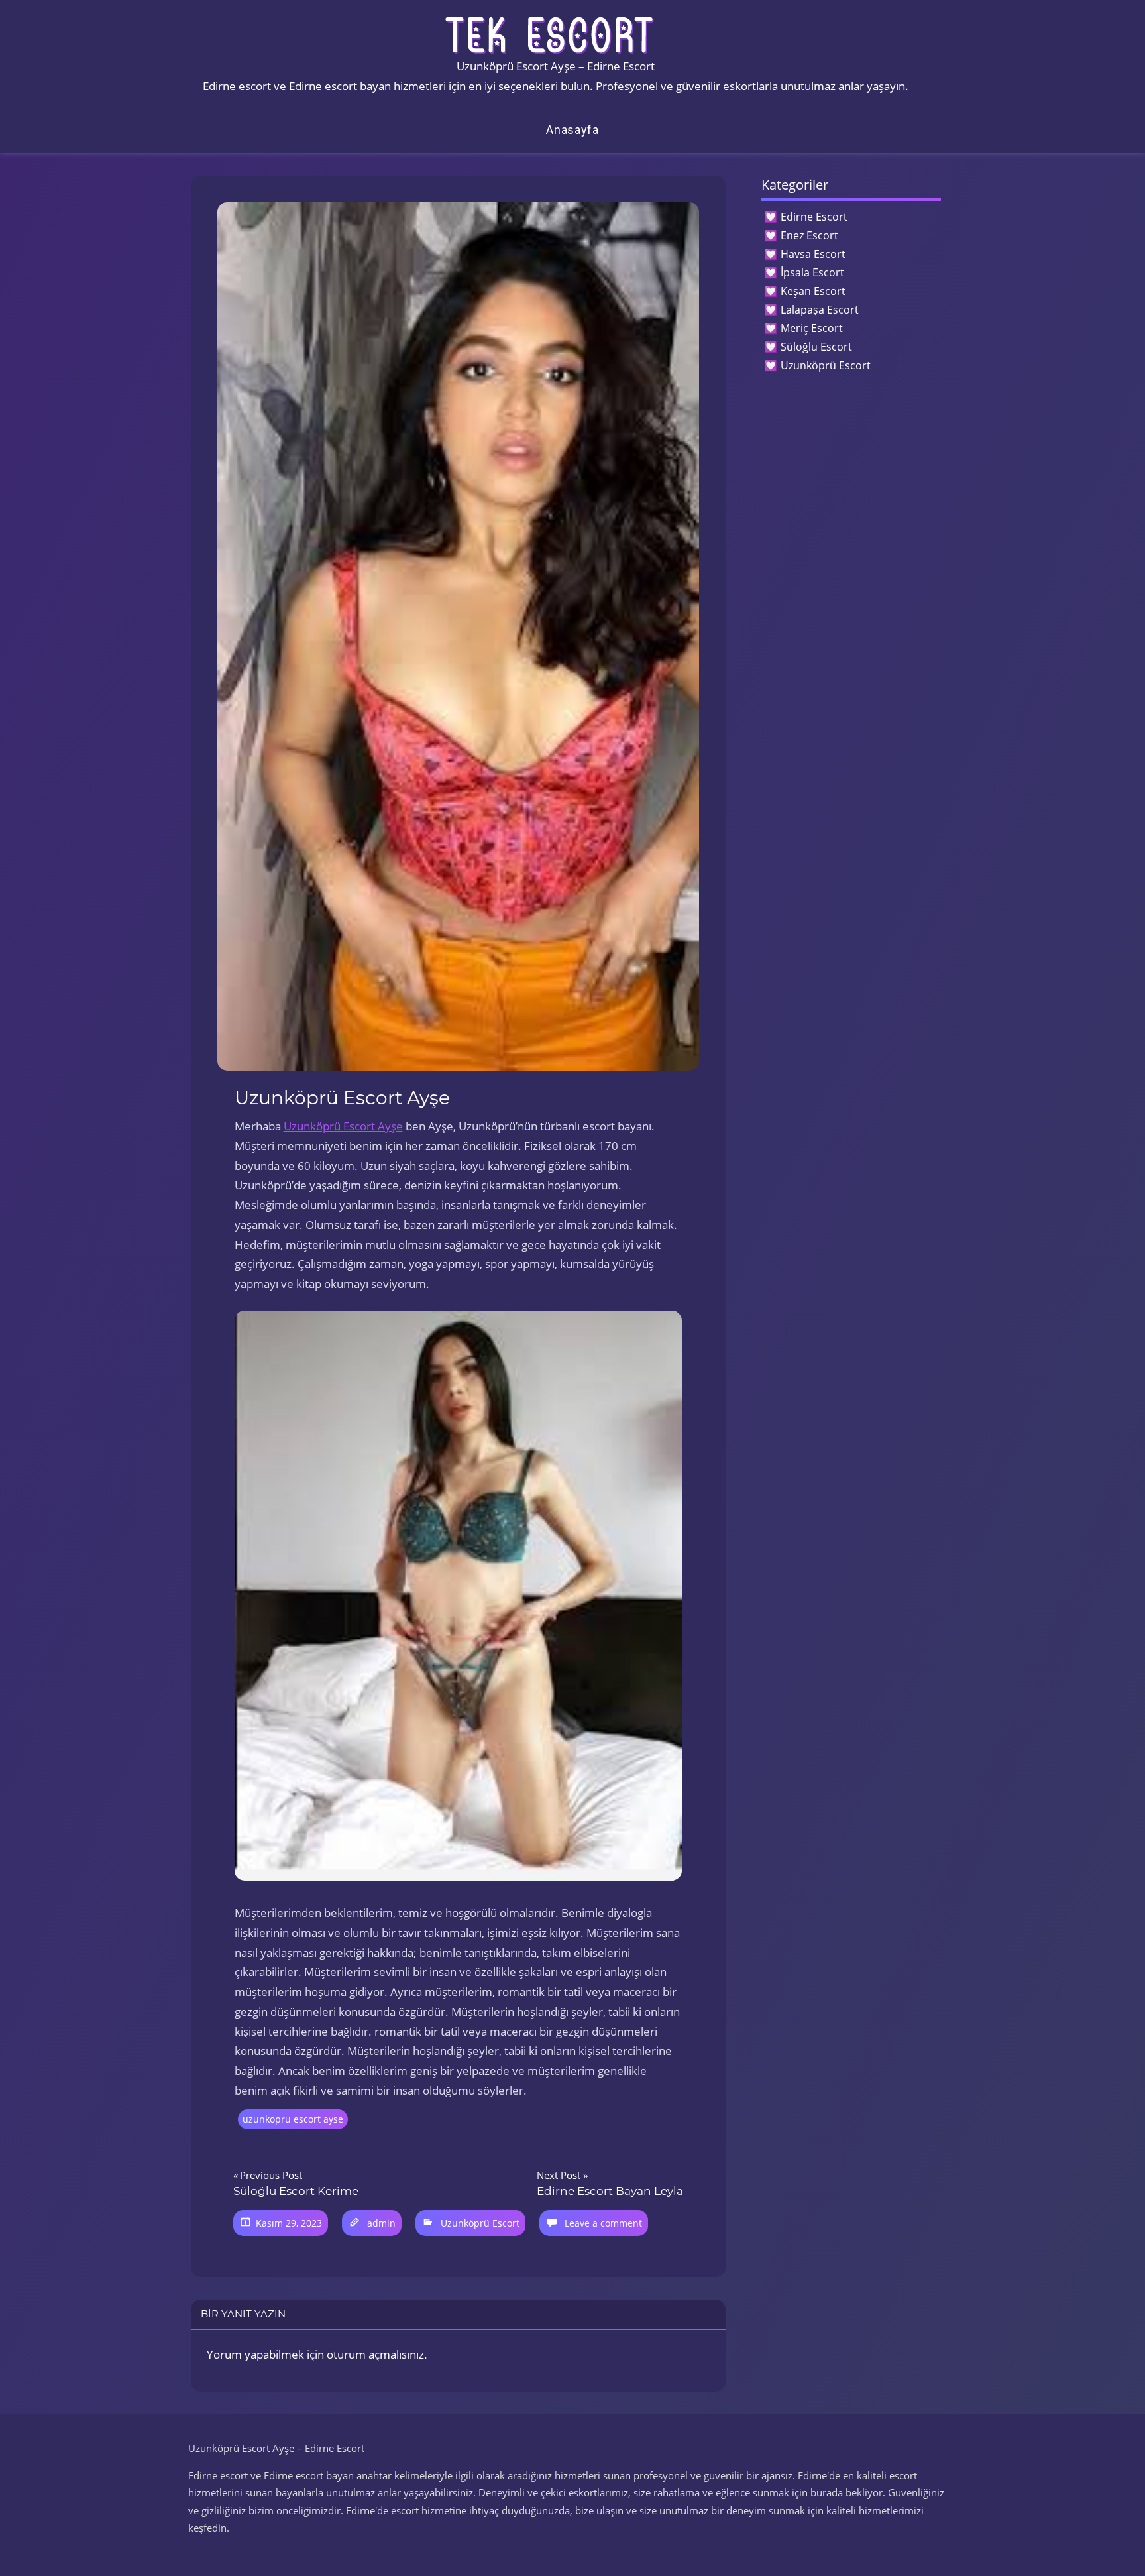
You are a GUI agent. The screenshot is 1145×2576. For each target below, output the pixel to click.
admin (381, 2223)
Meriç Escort (812, 328)
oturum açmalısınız (375, 2354)
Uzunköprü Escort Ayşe (343, 1126)
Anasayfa (572, 130)
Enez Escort (809, 235)
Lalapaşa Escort (820, 310)
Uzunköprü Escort (480, 2223)
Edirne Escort (814, 217)
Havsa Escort (813, 254)
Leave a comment (603, 2223)
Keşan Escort (813, 291)
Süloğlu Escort (816, 347)
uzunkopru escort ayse (293, 2119)
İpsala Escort (812, 272)
